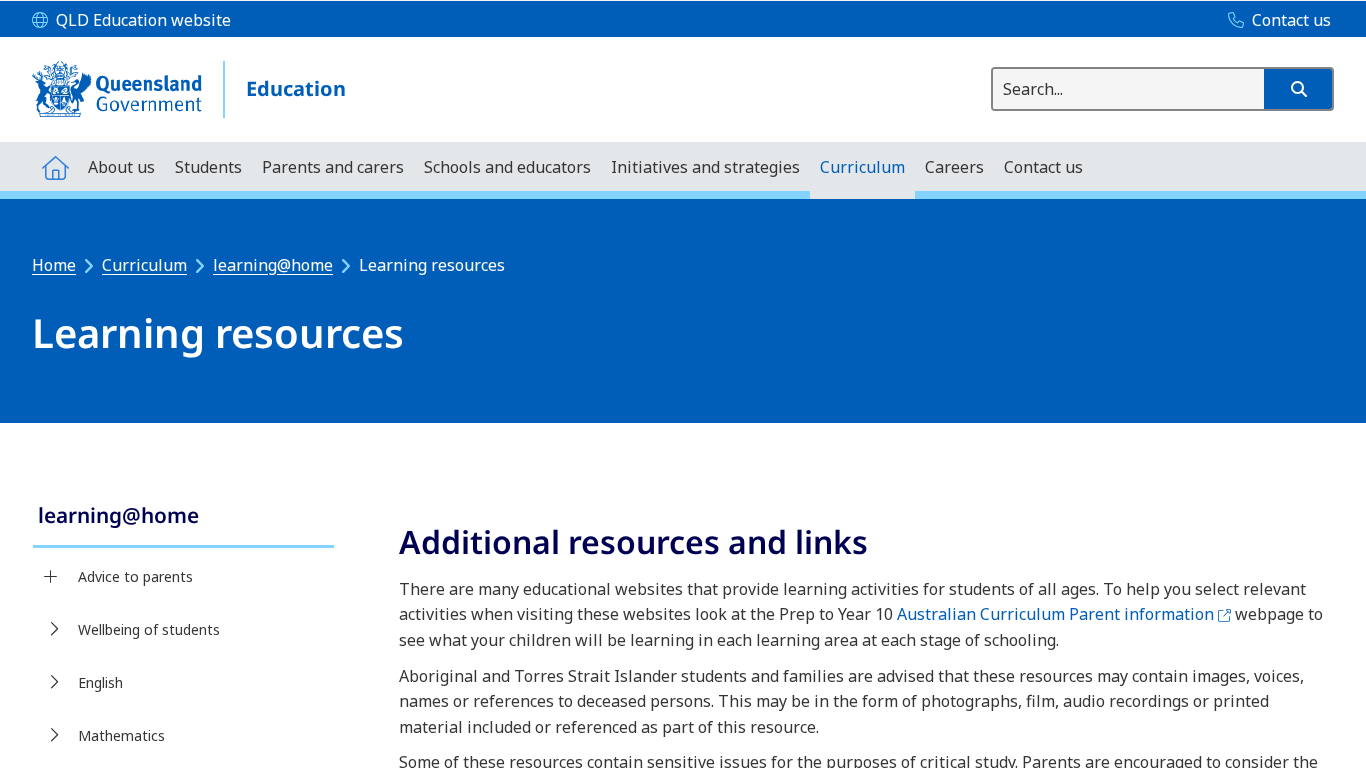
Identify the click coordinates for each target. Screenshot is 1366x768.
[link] (183, 517)
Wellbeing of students (149, 629)
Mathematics (121, 735)
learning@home (273, 265)
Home (54, 265)
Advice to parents (135, 576)
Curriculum (144, 265)
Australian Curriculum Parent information (1064, 614)
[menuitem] (55, 166)
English (100, 682)
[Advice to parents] (50, 577)
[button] (1298, 89)
